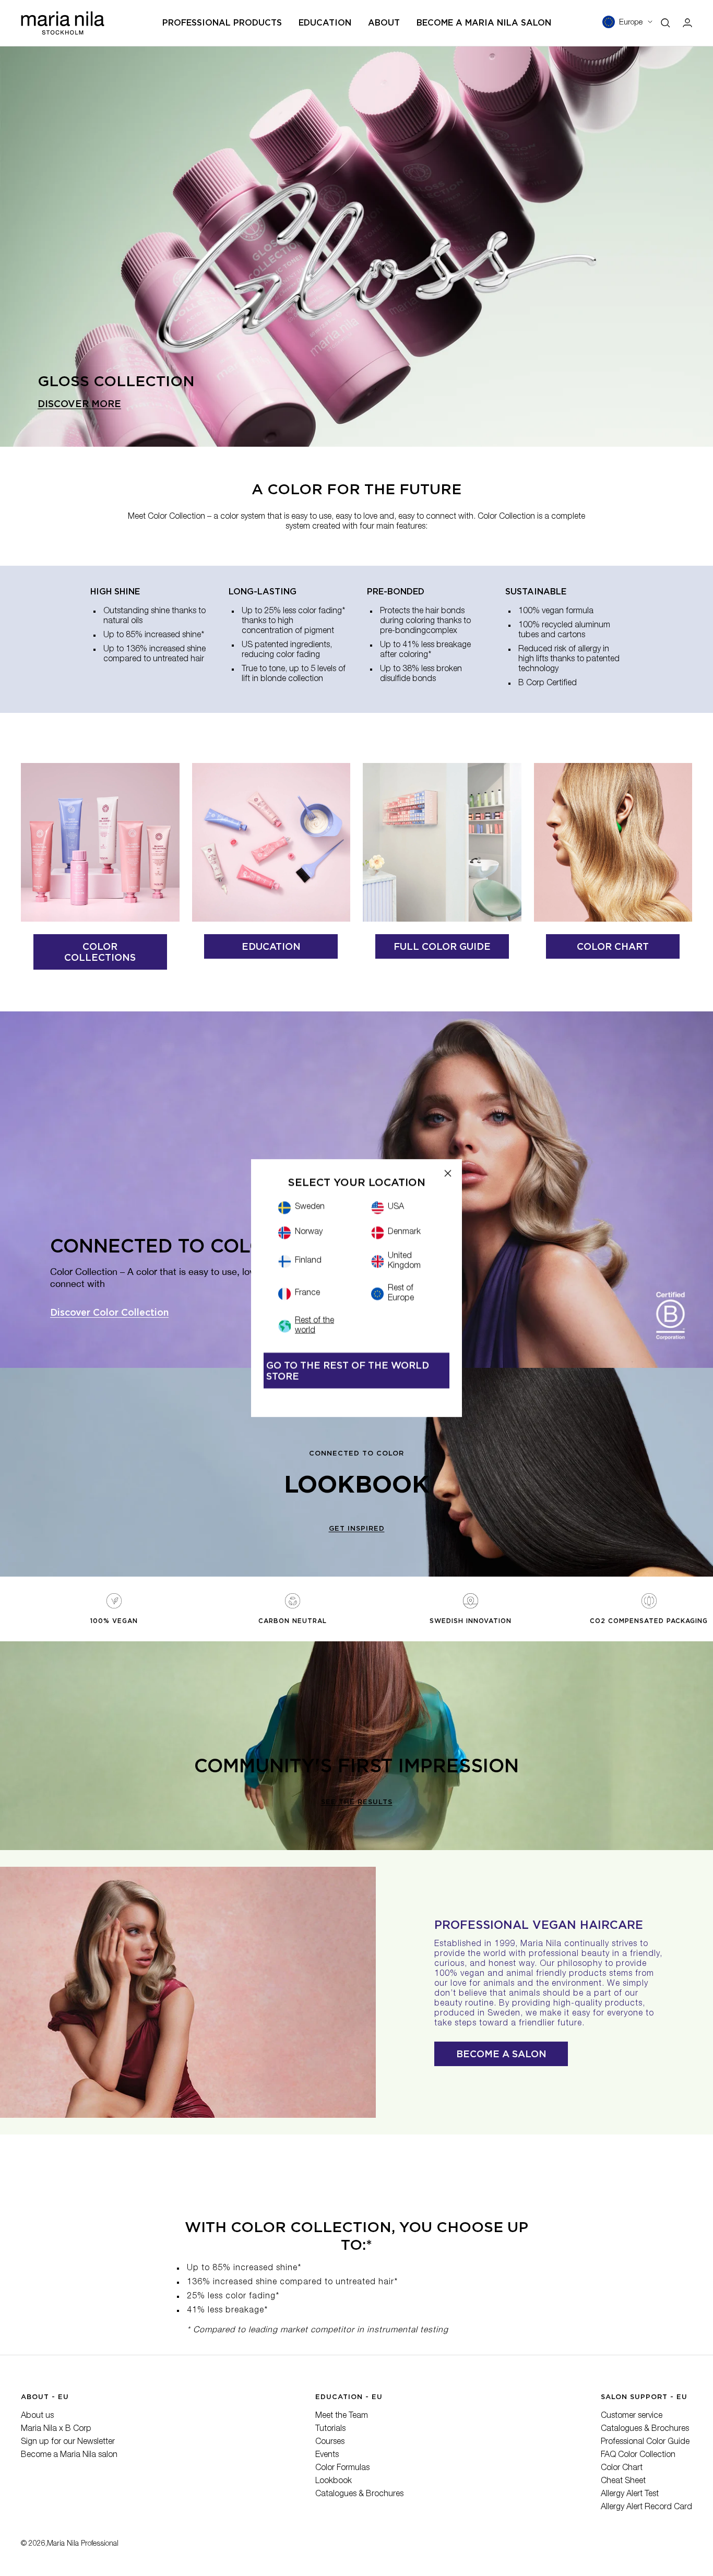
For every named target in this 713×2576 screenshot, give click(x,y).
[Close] (448, 1173)
